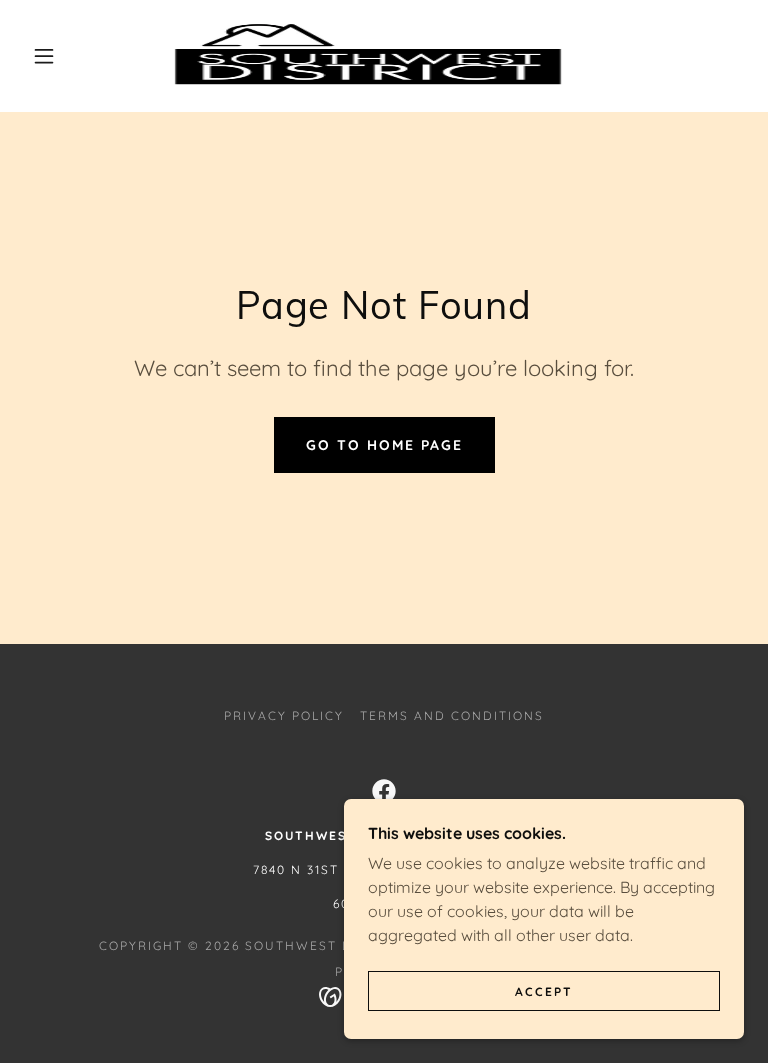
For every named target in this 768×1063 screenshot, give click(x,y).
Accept (544, 991)
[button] (44, 56)
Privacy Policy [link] (284, 715)
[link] (368, 56)
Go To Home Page (384, 445)
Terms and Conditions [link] (452, 715)
